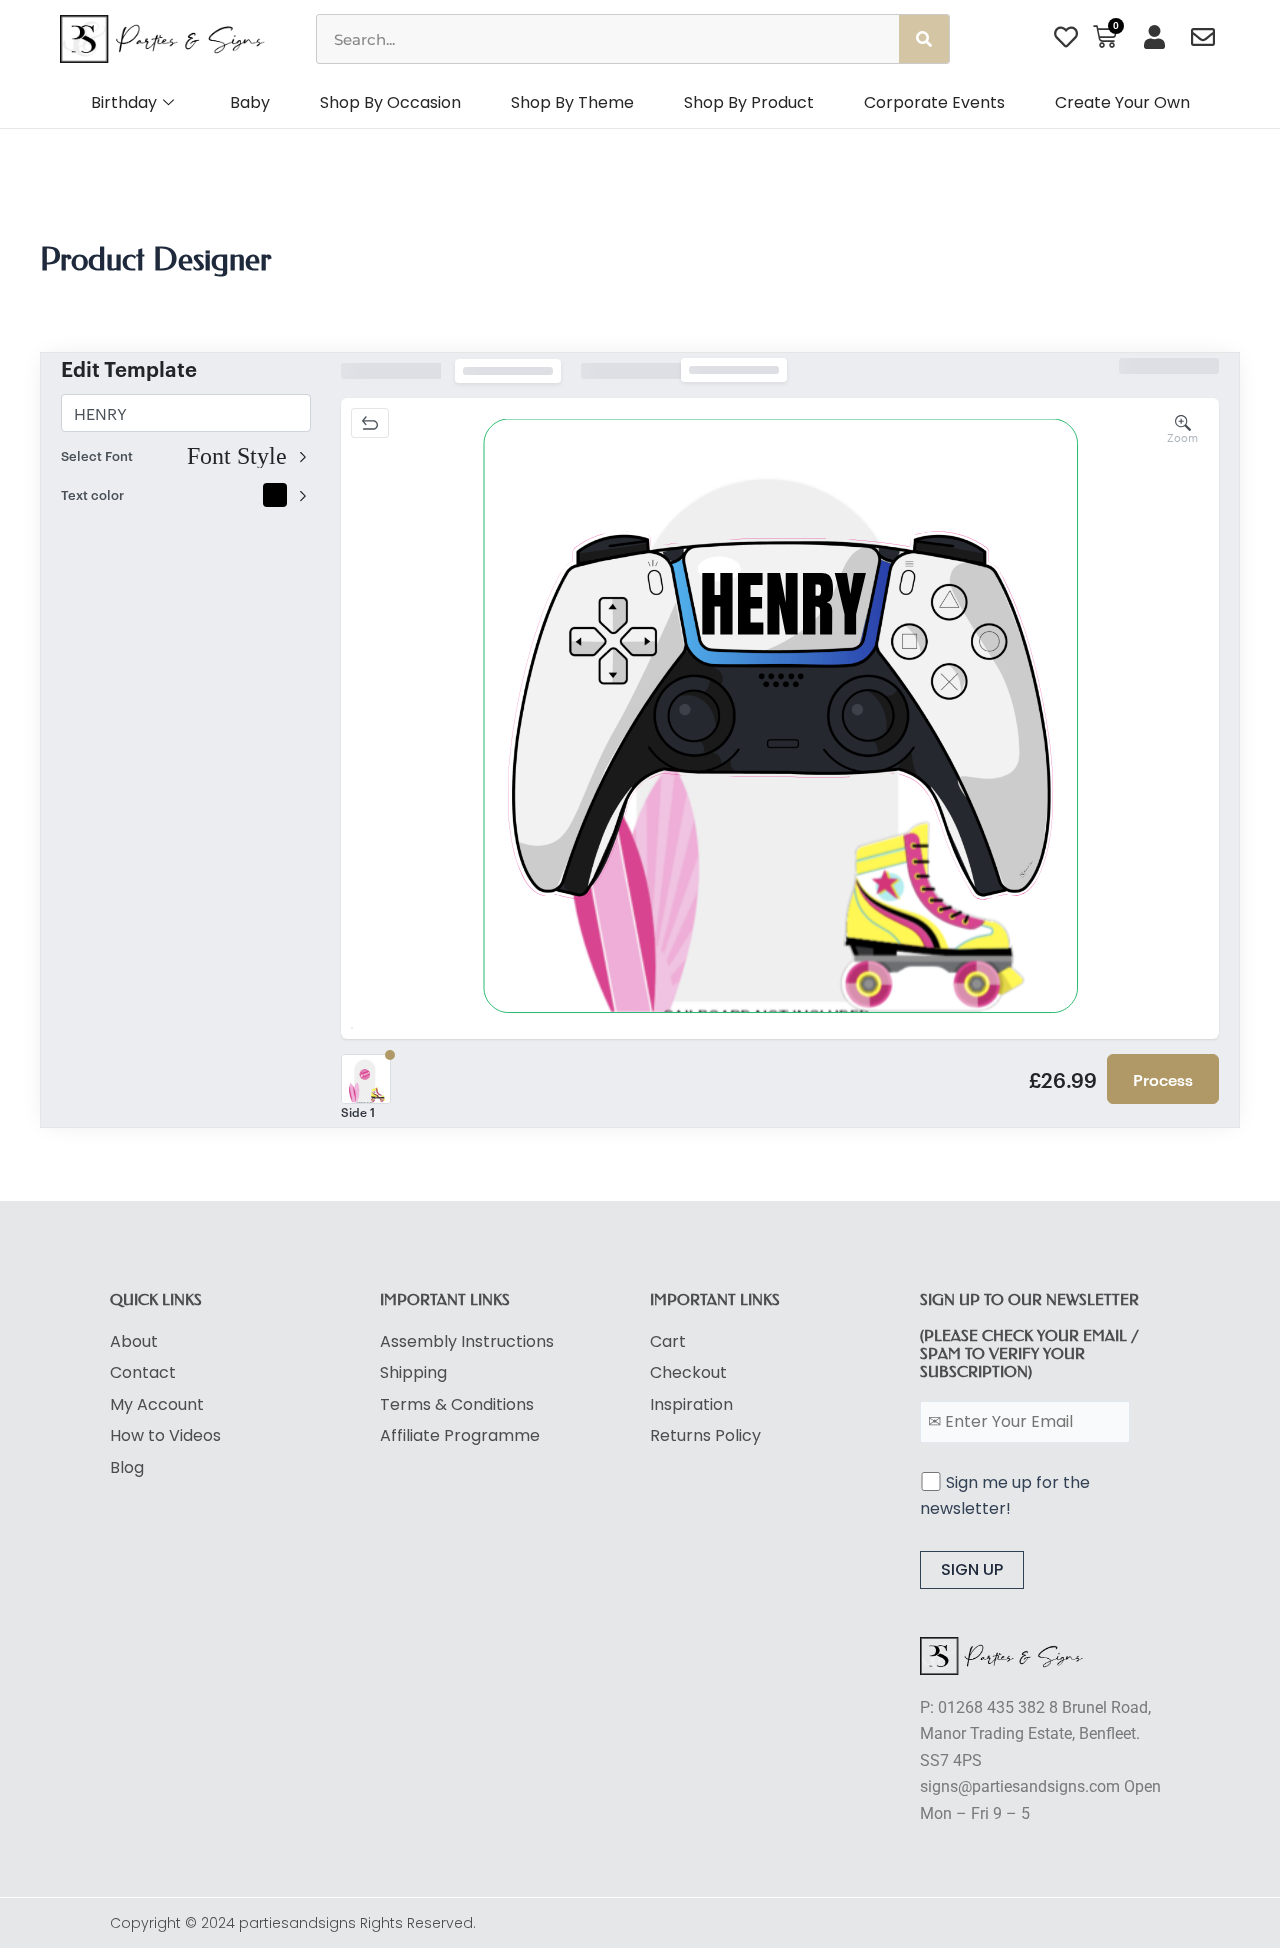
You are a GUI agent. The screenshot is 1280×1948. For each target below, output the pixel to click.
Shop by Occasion (390, 102)
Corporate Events (934, 102)
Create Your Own (1122, 102)
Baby (250, 102)
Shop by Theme (572, 102)
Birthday (124, 102)
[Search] (924, 39)
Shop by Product (749, 102)
